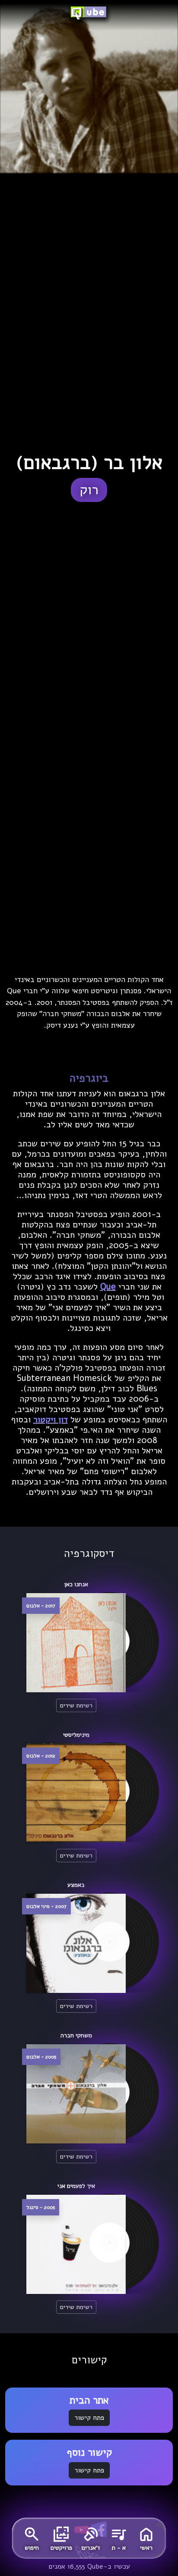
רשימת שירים (76, 1705)
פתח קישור (89, 2418)
